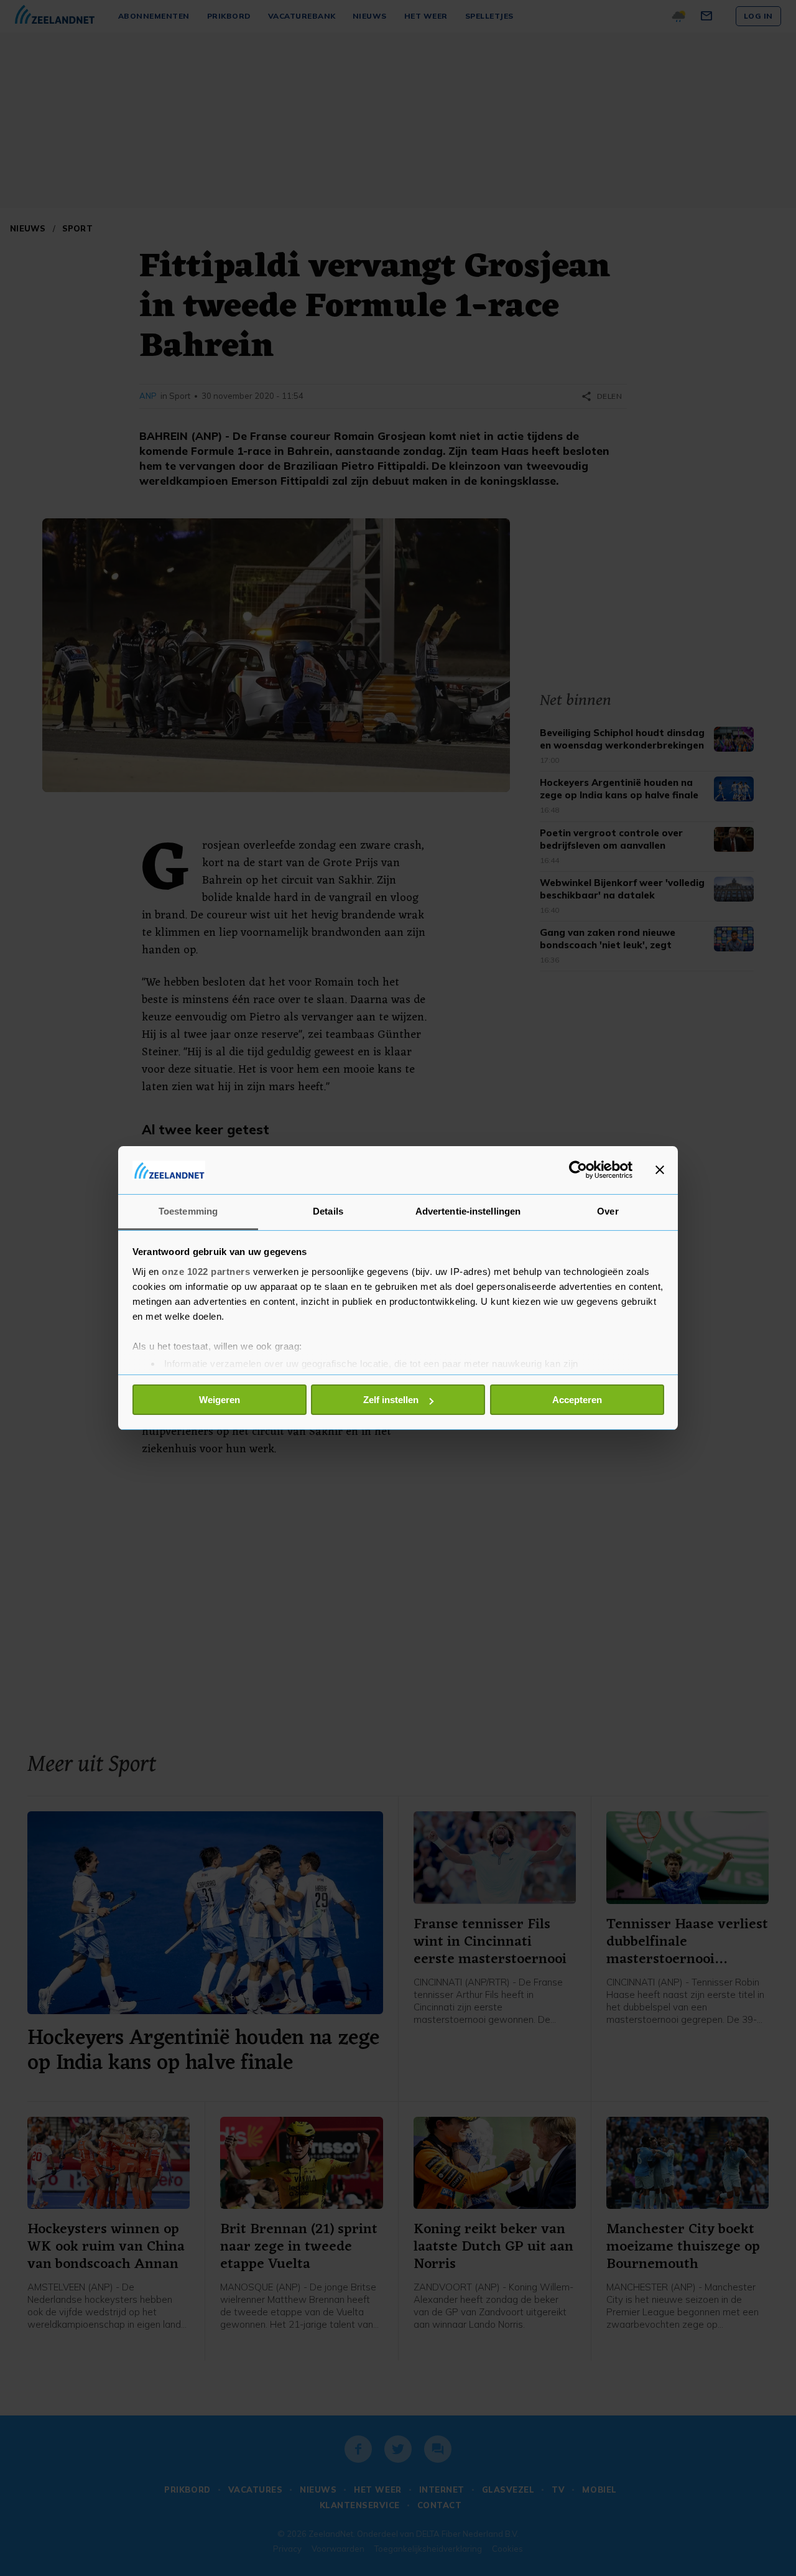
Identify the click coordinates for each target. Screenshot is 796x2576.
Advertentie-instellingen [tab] (468, 1211)
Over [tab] (608, 1211)
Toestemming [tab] (188, 1211)
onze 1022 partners (206, 1272)
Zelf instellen (391, 1400)
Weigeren (220, 1400)
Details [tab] (328, 1211)
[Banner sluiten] (660, 1170)
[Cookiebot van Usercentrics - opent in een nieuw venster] (578, 1170)
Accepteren (577, 1400)
